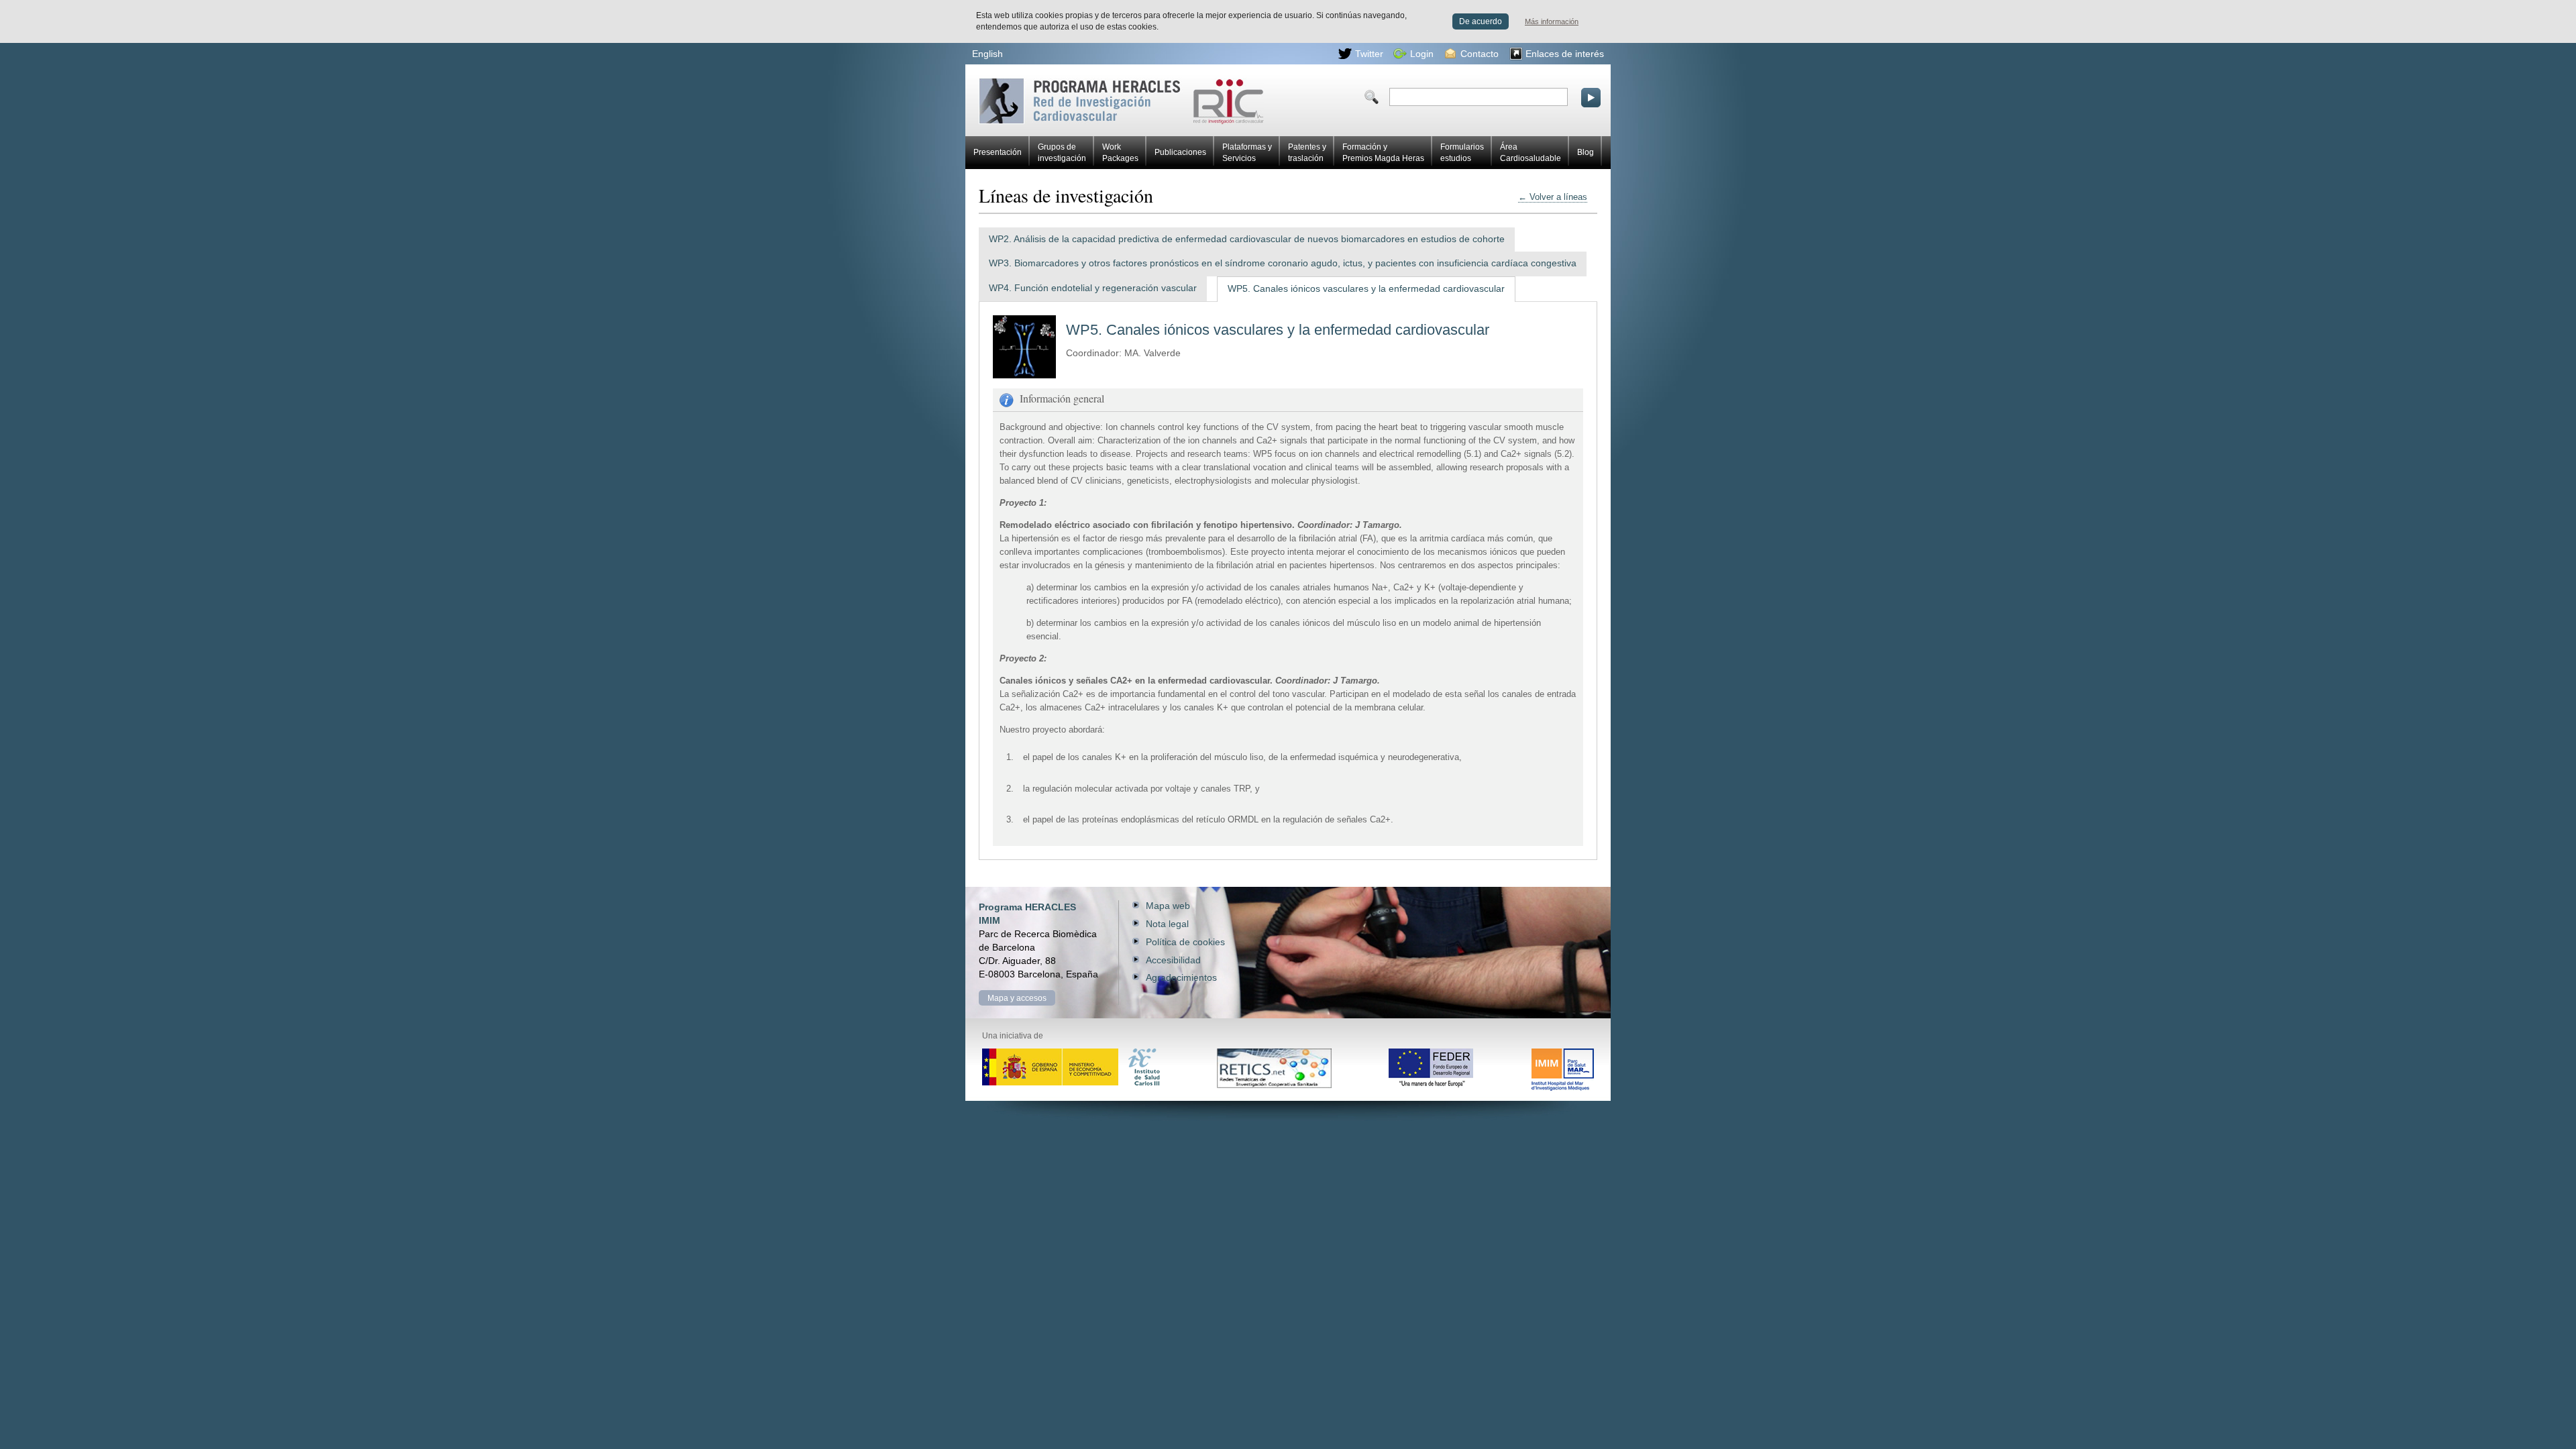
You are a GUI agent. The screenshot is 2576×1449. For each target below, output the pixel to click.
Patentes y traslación (1307, 153)
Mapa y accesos (1017, 998)
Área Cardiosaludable (1531, 153)
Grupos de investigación (1062, 153)
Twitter (1369, 54)
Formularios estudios (1462, 153)
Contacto (1480, 54)
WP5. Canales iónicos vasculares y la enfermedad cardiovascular (1366, 289)
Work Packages (1120, 153)
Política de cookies (1185, 942)
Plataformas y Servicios (1247, 153)
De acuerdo (1481, 21)
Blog (1586, 152)
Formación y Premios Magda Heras (1383, 153)
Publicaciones (1180, 152)
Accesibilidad (1173, 960)
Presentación (998, 152)
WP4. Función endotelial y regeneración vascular (1093, 288)
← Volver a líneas (1553, 197)
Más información (1552, 21)
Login (1422, 54)
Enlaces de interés (1565, 54)
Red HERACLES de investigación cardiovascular (1034, 83)
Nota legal (1167, 924)
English (987, 54)
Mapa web (1168, 906)
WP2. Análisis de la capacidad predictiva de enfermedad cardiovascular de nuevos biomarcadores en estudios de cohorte (1247, 239)
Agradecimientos (1181, 977)
